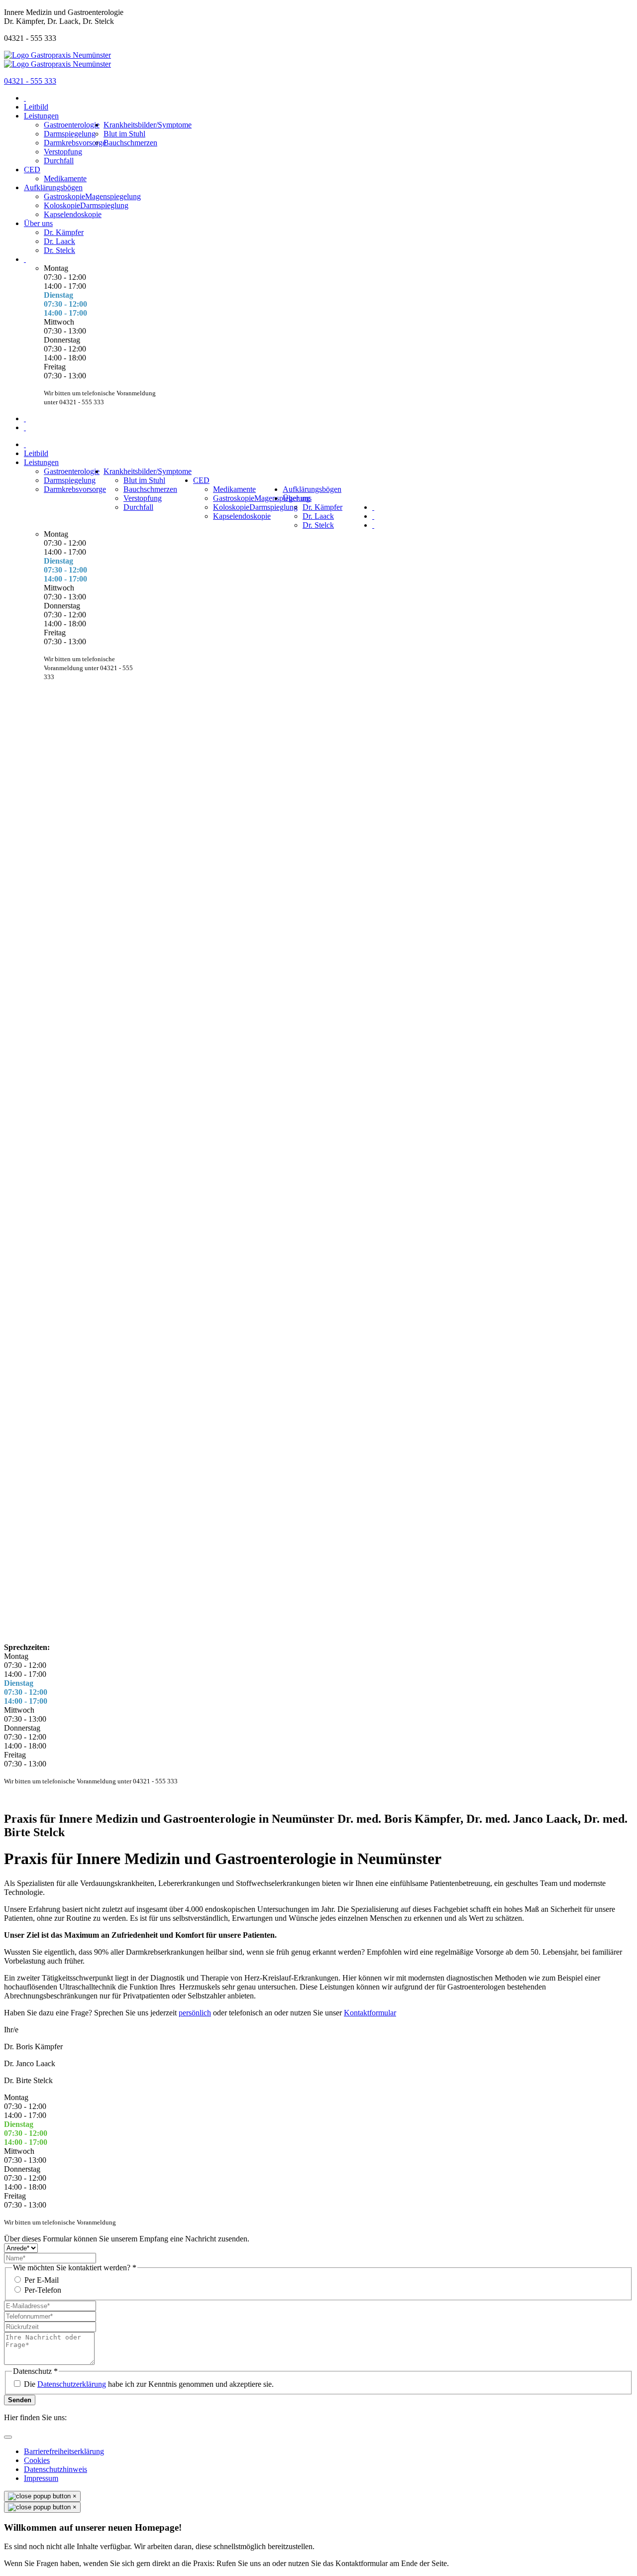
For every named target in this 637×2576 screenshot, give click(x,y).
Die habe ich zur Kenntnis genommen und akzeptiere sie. (149, 2384)
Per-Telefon (43, 2290)
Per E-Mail (42, 2280)
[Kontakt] (25, 427)
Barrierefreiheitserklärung (64, 2451)
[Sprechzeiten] (25, 259)
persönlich (195, 2013)
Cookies (37, 2460)
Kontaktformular (370, 2013)
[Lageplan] (25, 418)
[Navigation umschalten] (8, 2437)
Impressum (41, 2478)
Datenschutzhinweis (55, 2469)
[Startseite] (25, 98)
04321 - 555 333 (30, 81)
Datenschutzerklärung (72, 2384)
